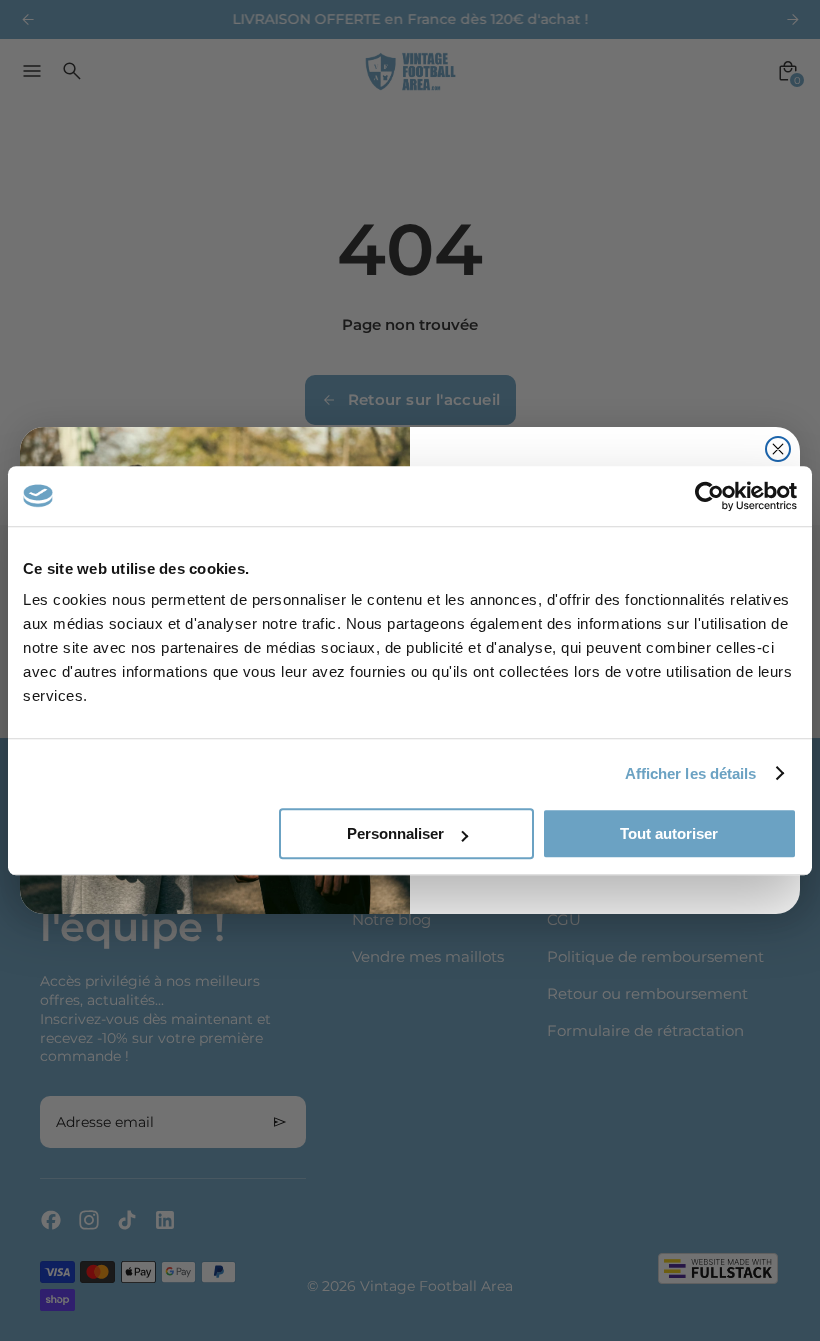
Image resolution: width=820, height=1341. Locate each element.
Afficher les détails (691, 773)
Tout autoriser (669, 833)
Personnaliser (395, 833)
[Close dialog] (778, 449)
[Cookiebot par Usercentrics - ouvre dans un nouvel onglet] (709, 496)
